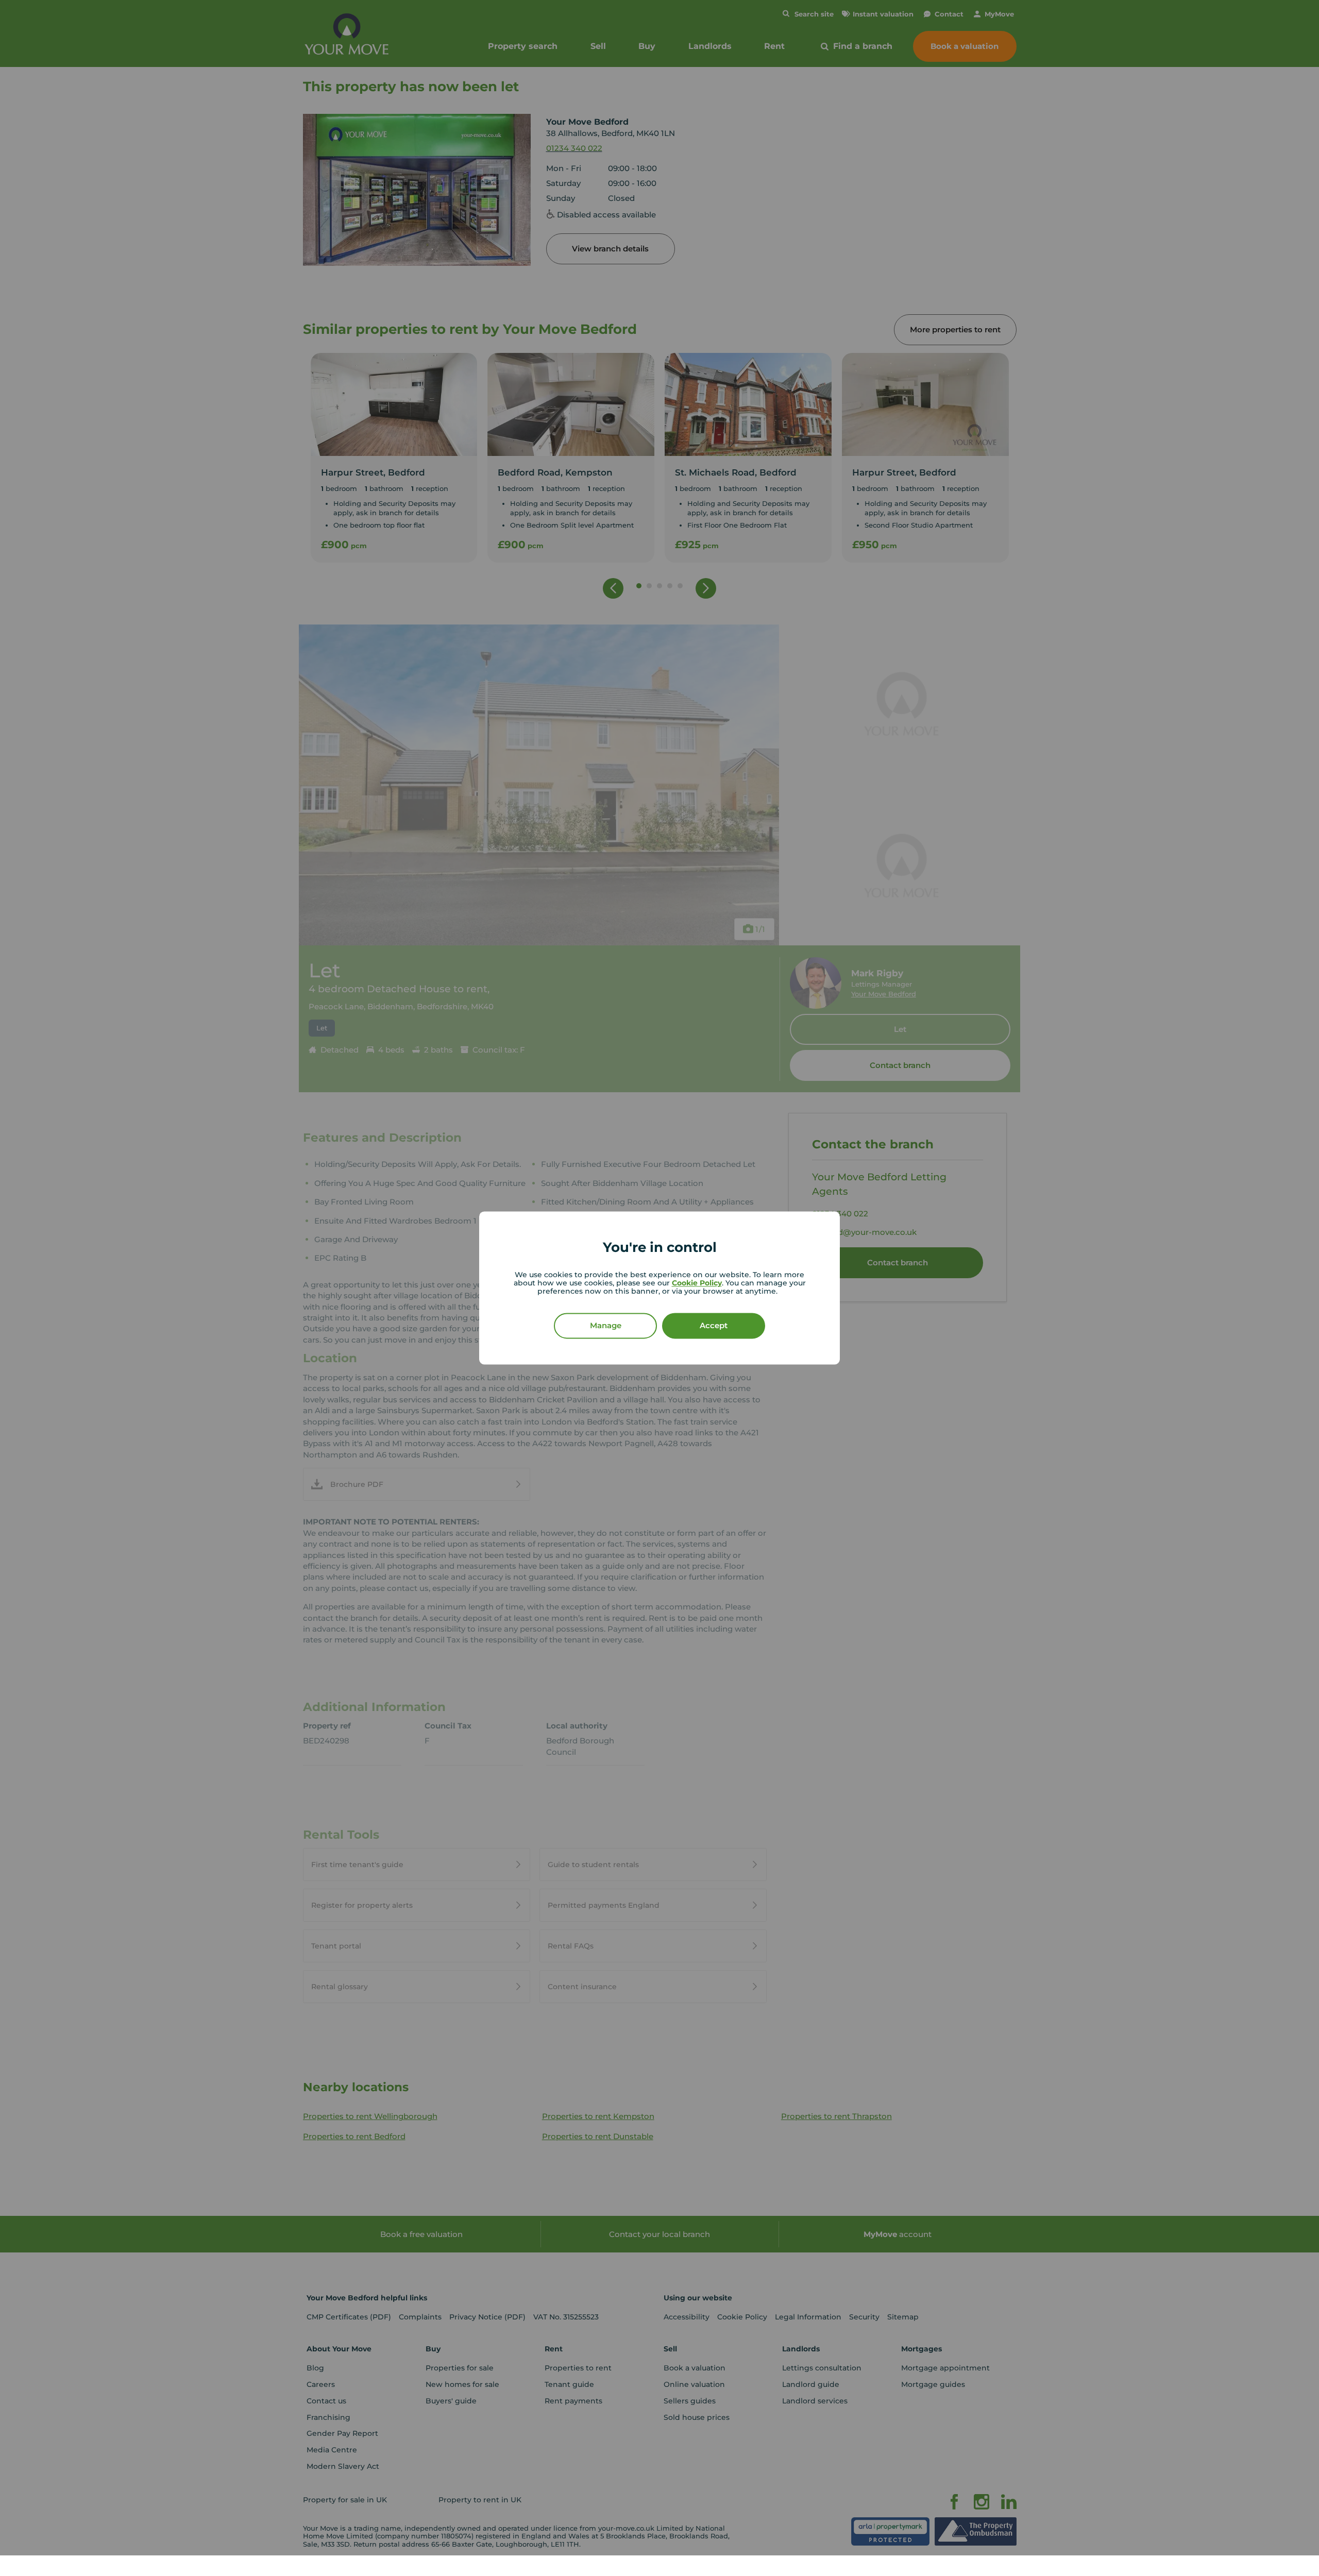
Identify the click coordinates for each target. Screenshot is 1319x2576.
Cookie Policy (697, 1283)
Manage (606, 1326)
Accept (714, 1326)
